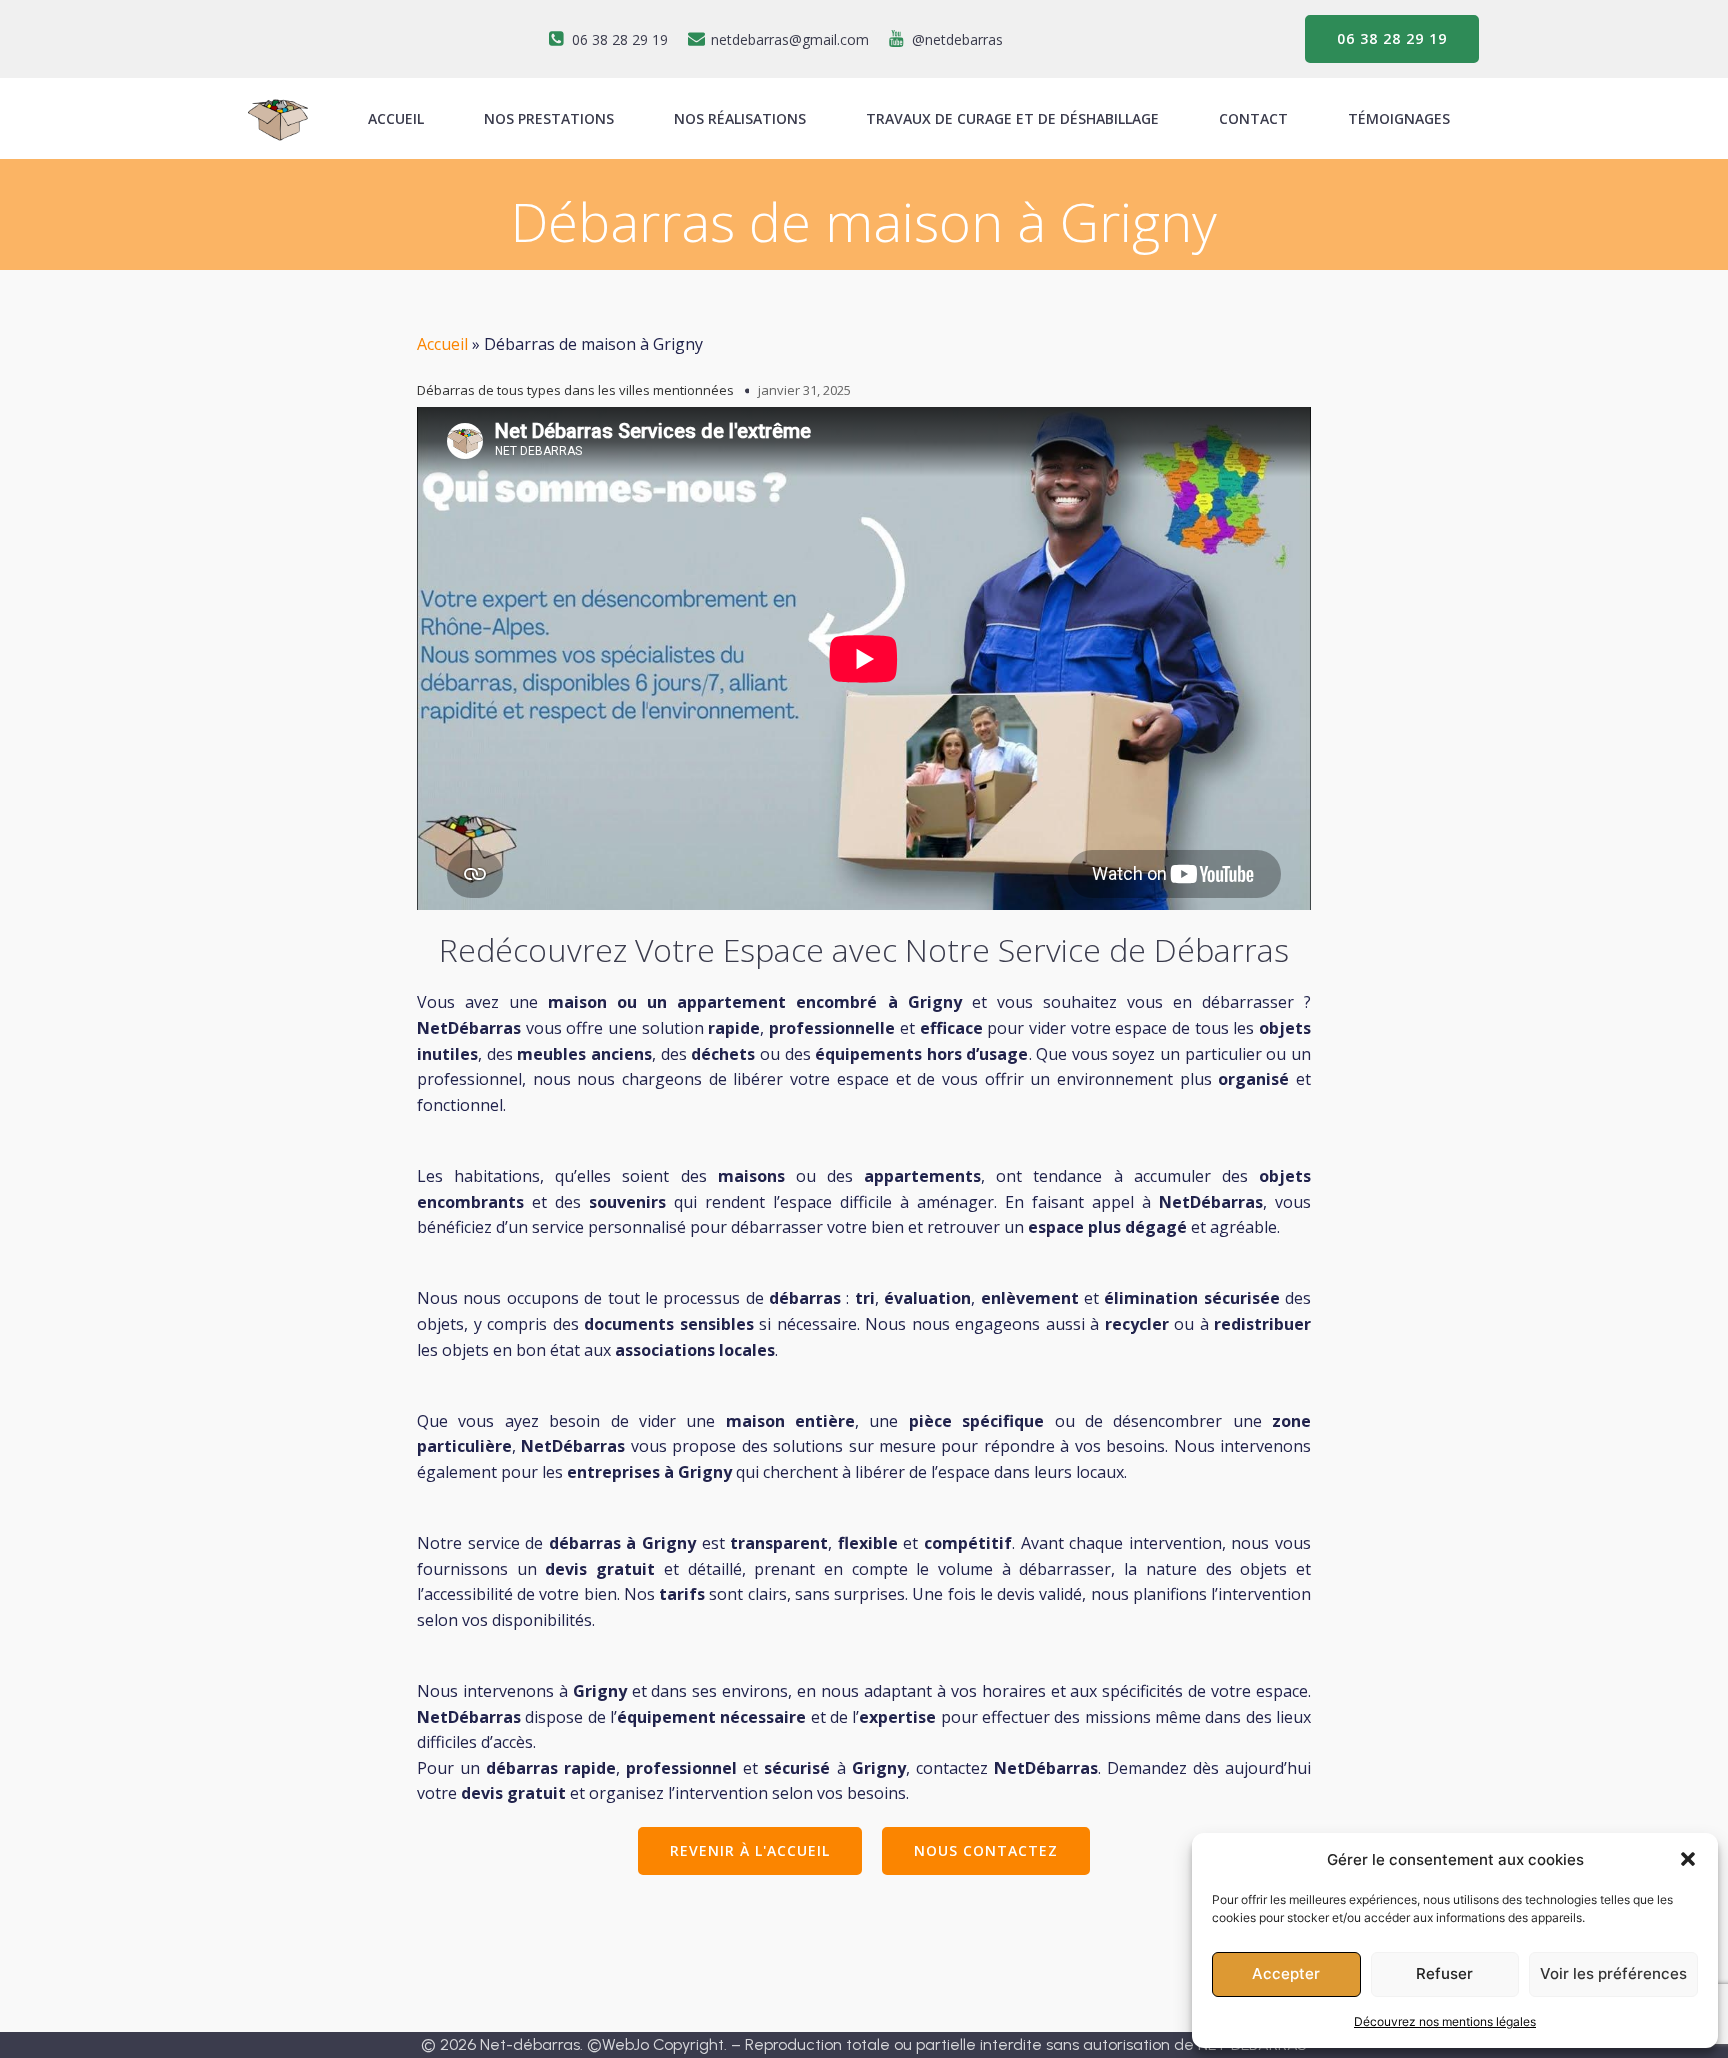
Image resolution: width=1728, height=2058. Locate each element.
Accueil (442, 344)
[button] (1688, 1859)
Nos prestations (549, 118)
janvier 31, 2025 (804, 390)
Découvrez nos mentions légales (1445, 2021)
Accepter (1286, 1973)
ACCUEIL (396, 118)
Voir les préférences (1613, 1973)
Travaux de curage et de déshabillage (1012, 118)
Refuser (1444, 1973)
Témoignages (1399, 118)
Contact (1253, 118)
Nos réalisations (740, 118)
